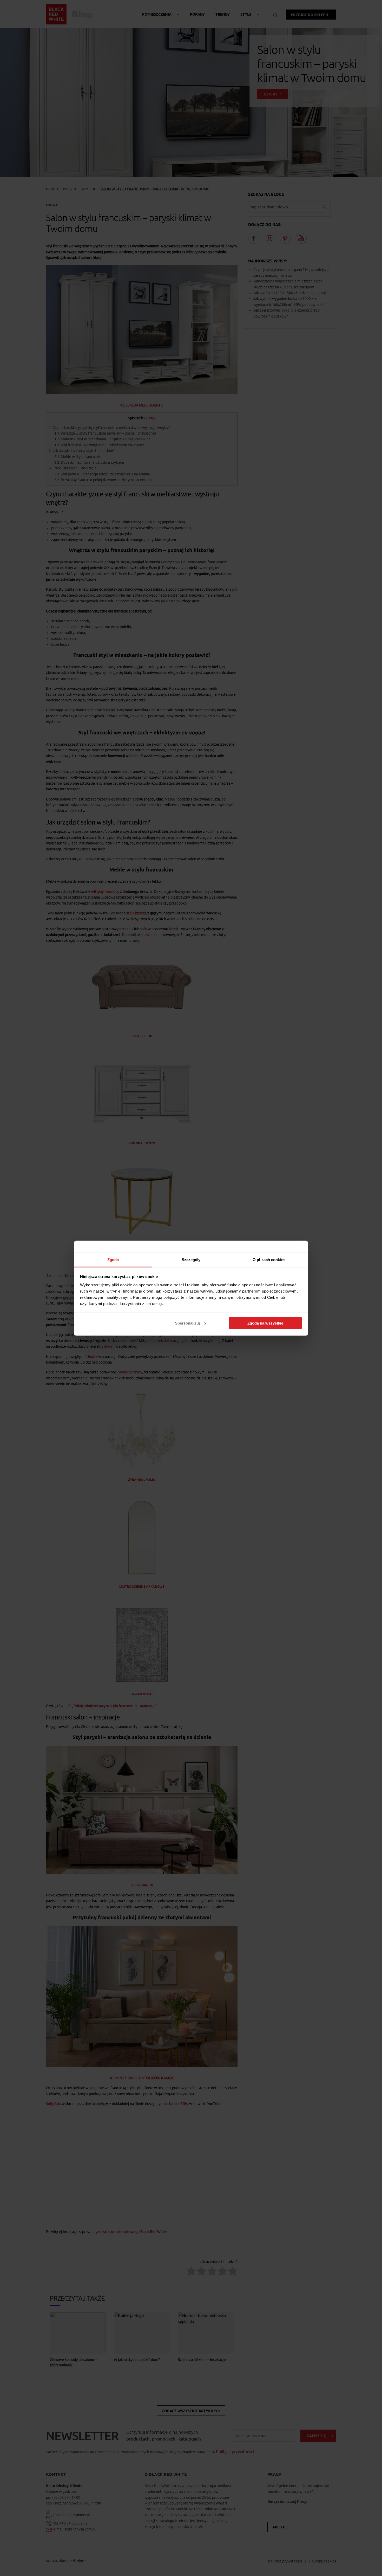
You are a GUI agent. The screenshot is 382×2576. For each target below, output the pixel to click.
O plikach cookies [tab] (269, 1259)
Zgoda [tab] (113, 1259)
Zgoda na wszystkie (265, 1323)
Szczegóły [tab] (191, 1259)
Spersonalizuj (187, 1323)
